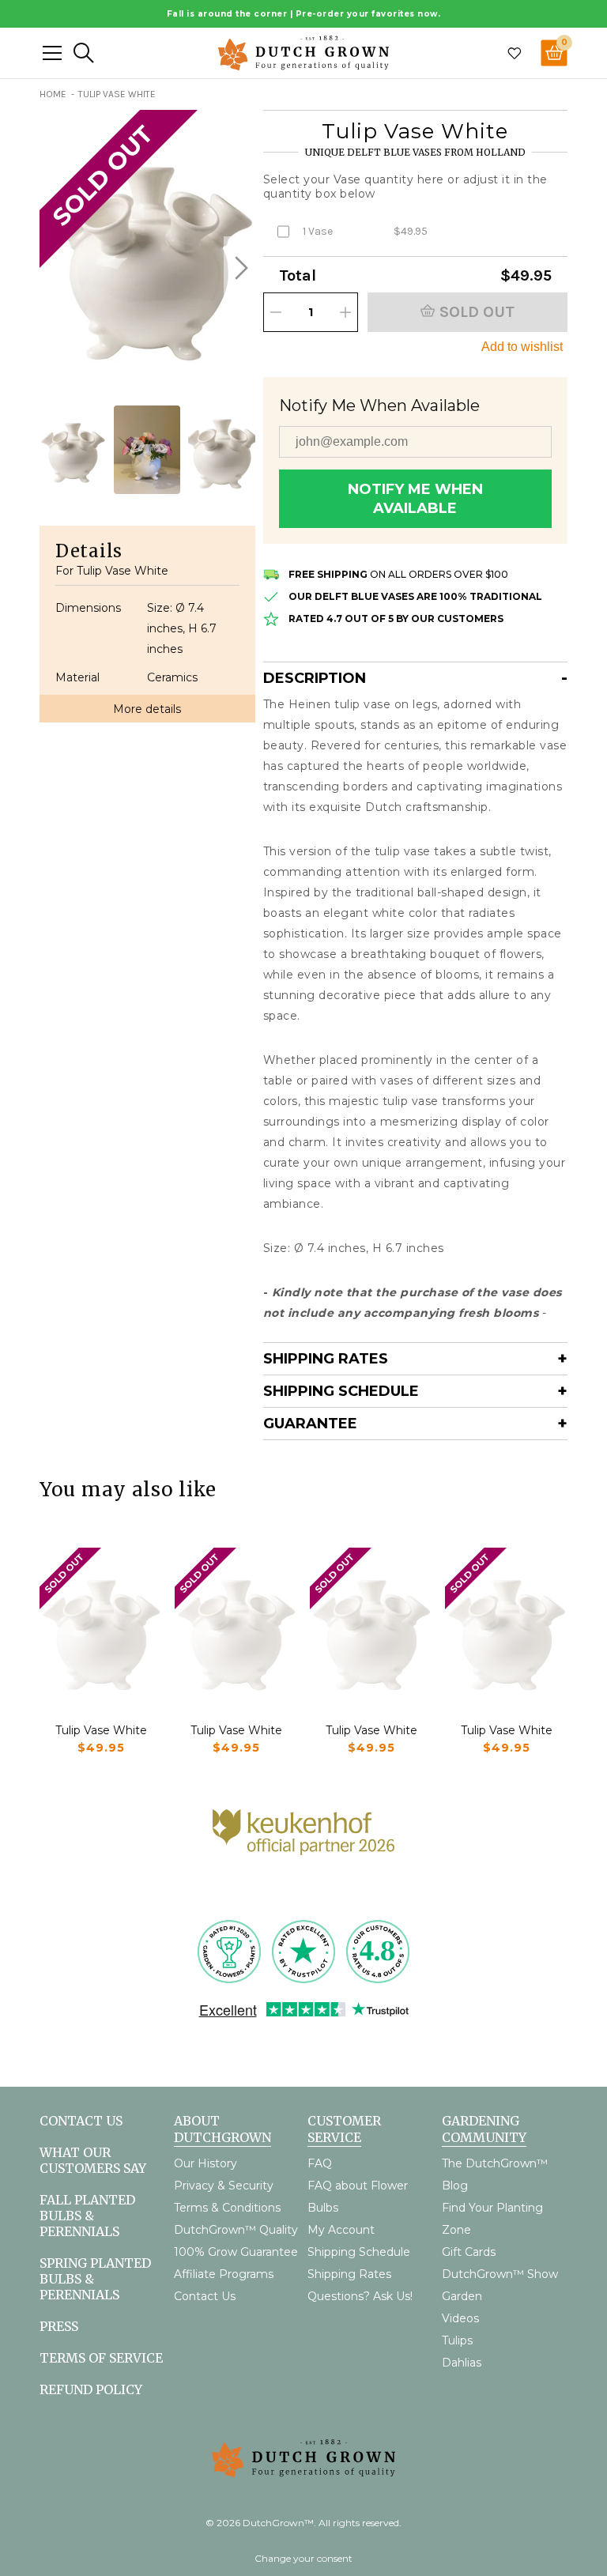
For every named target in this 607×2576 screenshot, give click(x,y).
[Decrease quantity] (276, 312)
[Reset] (52, 53)
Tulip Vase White (101, 1730)
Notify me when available (415, 499)
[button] (239, 268)
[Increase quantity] (345, 312)
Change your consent (303, 2558)
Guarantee (310, 1424)
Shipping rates (326, 1359)
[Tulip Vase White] (101, 1629)
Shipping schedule (341, 1391)
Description (315, 678)
